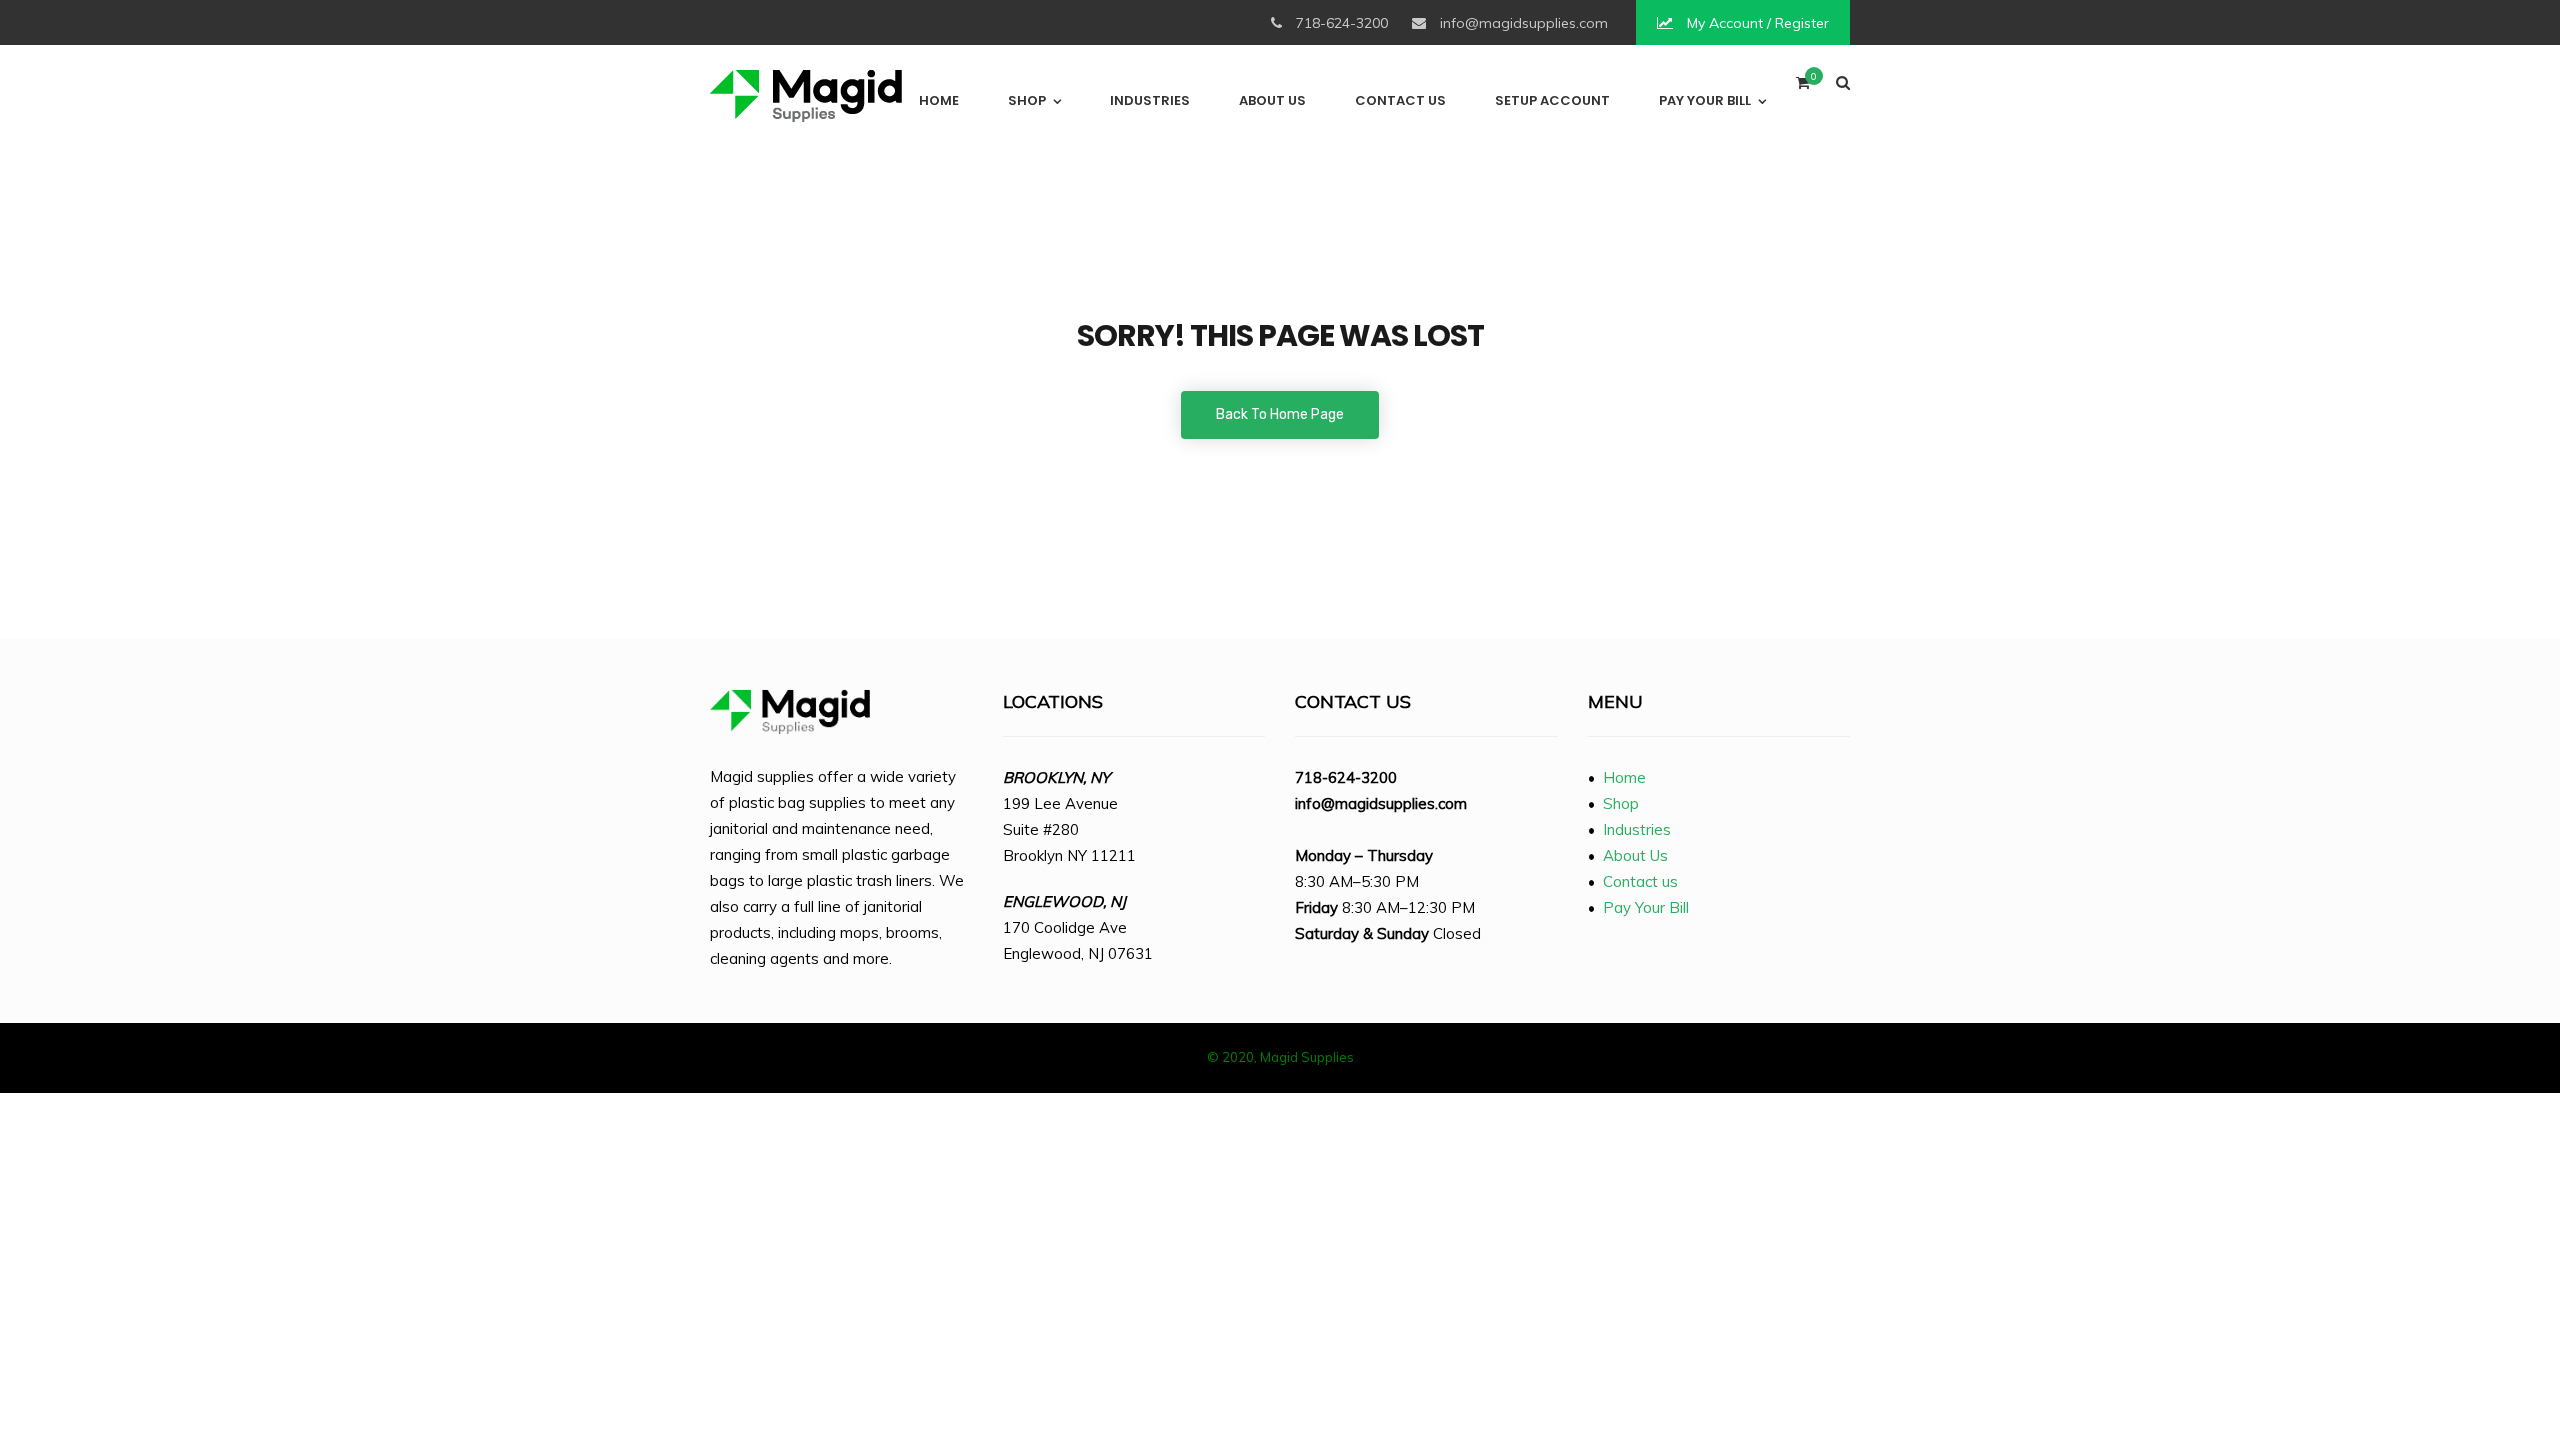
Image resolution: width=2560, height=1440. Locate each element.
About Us (1272, 100)
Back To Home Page (1280, 414)
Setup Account (1552, 100)
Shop (1027, 100)
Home (939, 100)
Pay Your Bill (1705, 100)
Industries (1150, 100)
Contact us (1400, 100)
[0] (1803, 87)
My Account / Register (1756, 23)
